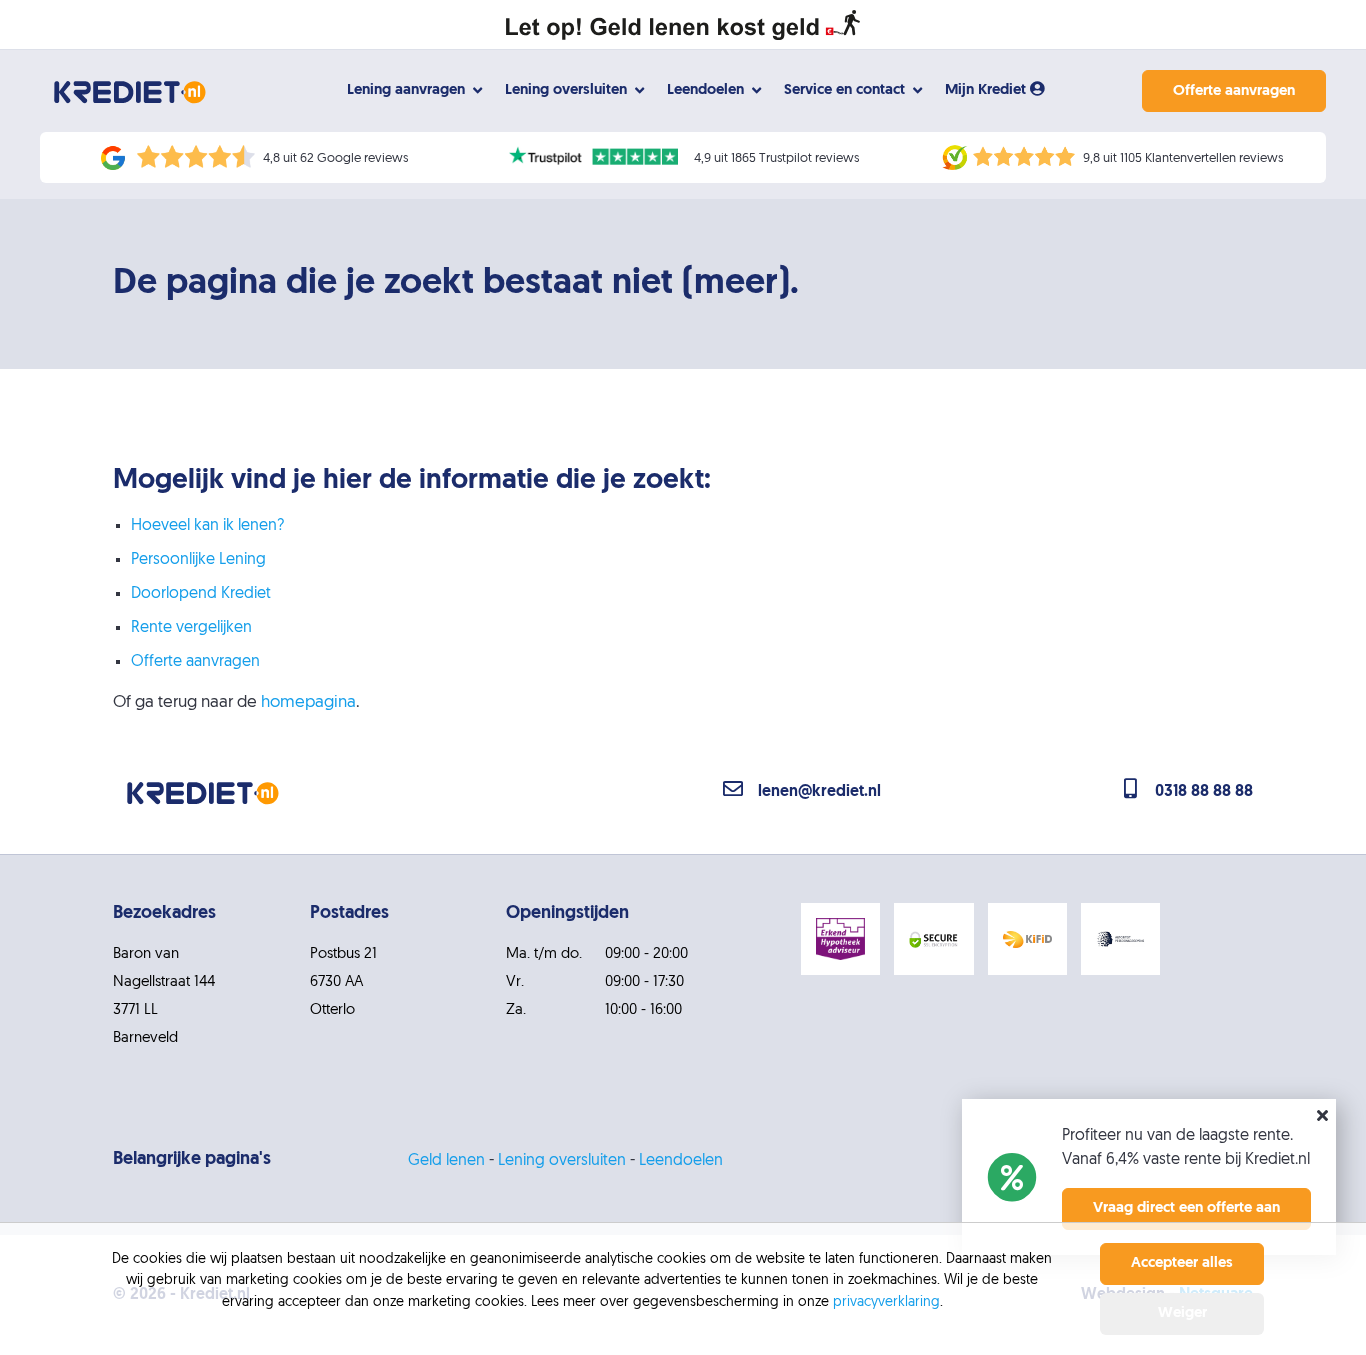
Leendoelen (681, 1161)
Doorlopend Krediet (201, 594)
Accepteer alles (1182, 1263)
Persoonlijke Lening (198, 560)
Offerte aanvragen (1234, 91)
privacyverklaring (886, 1302)
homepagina (308, 702)
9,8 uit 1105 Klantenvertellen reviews (1183, 158)
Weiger (1182, 1313)
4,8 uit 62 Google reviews (335, 158)
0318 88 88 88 (1204, 792)
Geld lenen (446, 1161)
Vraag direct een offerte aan (1186, 1208)
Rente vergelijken (191, 628)
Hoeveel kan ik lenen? (207, 526)
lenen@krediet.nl (819, 792)
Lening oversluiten (562, 1161)
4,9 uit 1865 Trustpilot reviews (776, 158)
